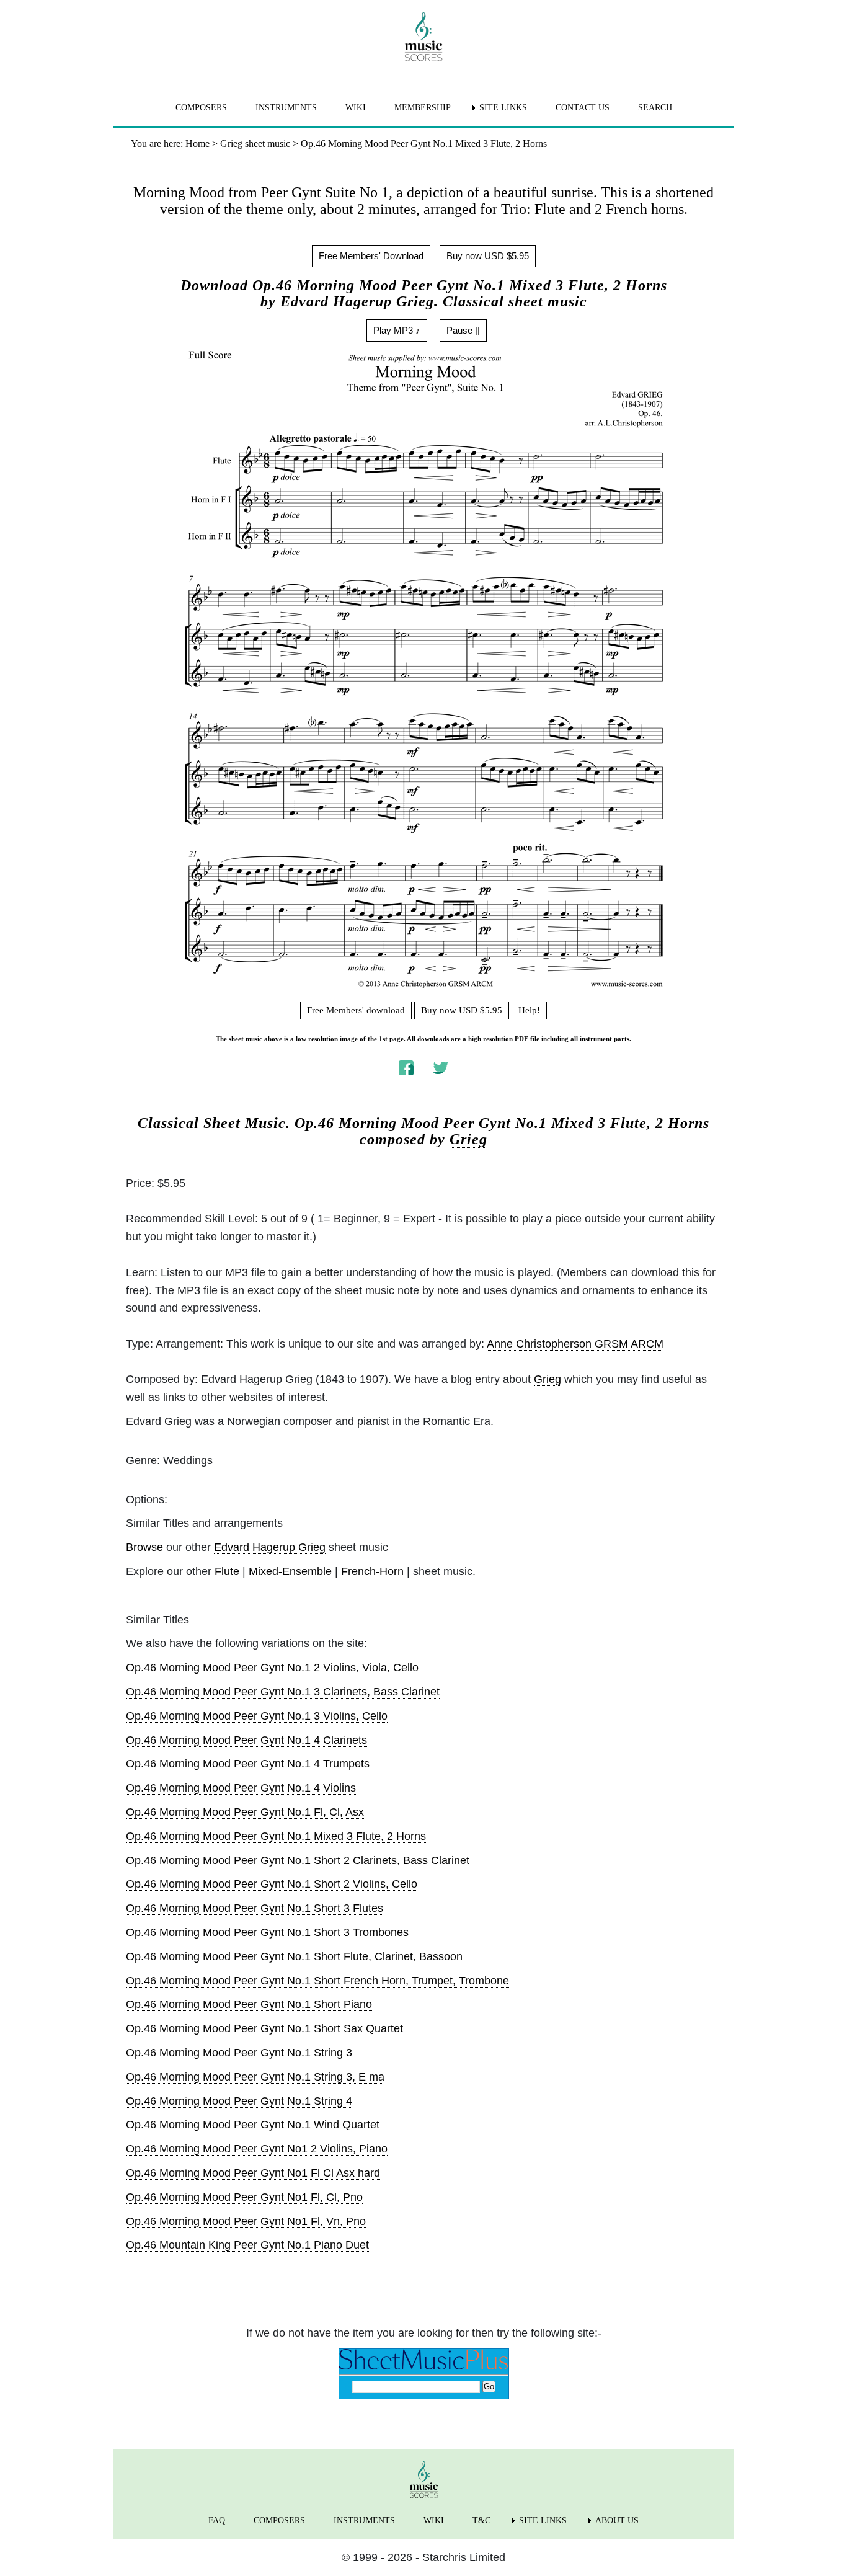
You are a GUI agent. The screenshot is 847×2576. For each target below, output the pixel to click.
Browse (144, 1547)
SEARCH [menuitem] (655, 108)
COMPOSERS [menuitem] (201, 108)
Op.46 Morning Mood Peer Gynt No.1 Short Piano (249, 2004)
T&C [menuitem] (481, 2520)
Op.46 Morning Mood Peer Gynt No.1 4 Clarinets (246, 1740)
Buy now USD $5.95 (488, 256)
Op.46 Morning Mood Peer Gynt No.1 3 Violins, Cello (257, 1716)
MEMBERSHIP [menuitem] (423, 108)
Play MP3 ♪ (397, 330)
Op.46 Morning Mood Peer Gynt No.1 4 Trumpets (248, 1764)
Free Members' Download (371, 256)
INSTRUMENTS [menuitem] (286, 108)
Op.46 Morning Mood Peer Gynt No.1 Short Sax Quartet (264, 2028)
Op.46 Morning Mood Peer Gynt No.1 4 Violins (241, 1788)
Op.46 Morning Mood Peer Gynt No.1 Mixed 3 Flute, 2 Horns (276, 1836)
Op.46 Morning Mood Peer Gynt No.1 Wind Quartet (253, 2125)
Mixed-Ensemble (290, 1571)
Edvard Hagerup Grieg (270, 1547)
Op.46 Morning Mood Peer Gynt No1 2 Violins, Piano (257, 2149)
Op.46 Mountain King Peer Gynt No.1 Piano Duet (247, 2245)
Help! (529, 1010)
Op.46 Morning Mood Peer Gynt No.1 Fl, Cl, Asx (245, 1812)
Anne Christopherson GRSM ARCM (575, 1344)
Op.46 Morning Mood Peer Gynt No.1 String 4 (239, 2101)
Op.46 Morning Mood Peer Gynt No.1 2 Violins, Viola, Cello (272, 1668)
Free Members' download (356, 1010)
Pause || (463, 330)
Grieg (468, 1139)
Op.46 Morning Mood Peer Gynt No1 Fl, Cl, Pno (244, 2197)
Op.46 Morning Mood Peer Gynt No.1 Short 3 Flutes (255, 1908)
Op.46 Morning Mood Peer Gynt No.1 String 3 (239, 2053)
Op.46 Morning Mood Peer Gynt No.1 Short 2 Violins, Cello (272, 1884)
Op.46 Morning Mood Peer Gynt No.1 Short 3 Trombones (267, 1932)
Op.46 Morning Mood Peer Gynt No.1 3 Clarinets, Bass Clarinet (283, 1692)
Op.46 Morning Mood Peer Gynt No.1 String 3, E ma (255, 2077)
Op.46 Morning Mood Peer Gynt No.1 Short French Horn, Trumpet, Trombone (317, 1981)
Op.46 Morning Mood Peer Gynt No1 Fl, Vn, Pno (246, 2221)
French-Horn (372, 1571)
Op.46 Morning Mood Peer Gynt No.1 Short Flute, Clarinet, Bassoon (294, 1956)
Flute (227, 1571)
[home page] (423, 37)
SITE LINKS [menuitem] (503, 108)
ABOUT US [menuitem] (617, 2520)
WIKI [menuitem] (356, 108)
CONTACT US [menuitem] (583, 108)
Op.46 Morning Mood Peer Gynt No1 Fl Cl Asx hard (253, 2173)
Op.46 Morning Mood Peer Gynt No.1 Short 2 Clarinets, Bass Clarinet (298, 1860)
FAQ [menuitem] (217, 2520)
